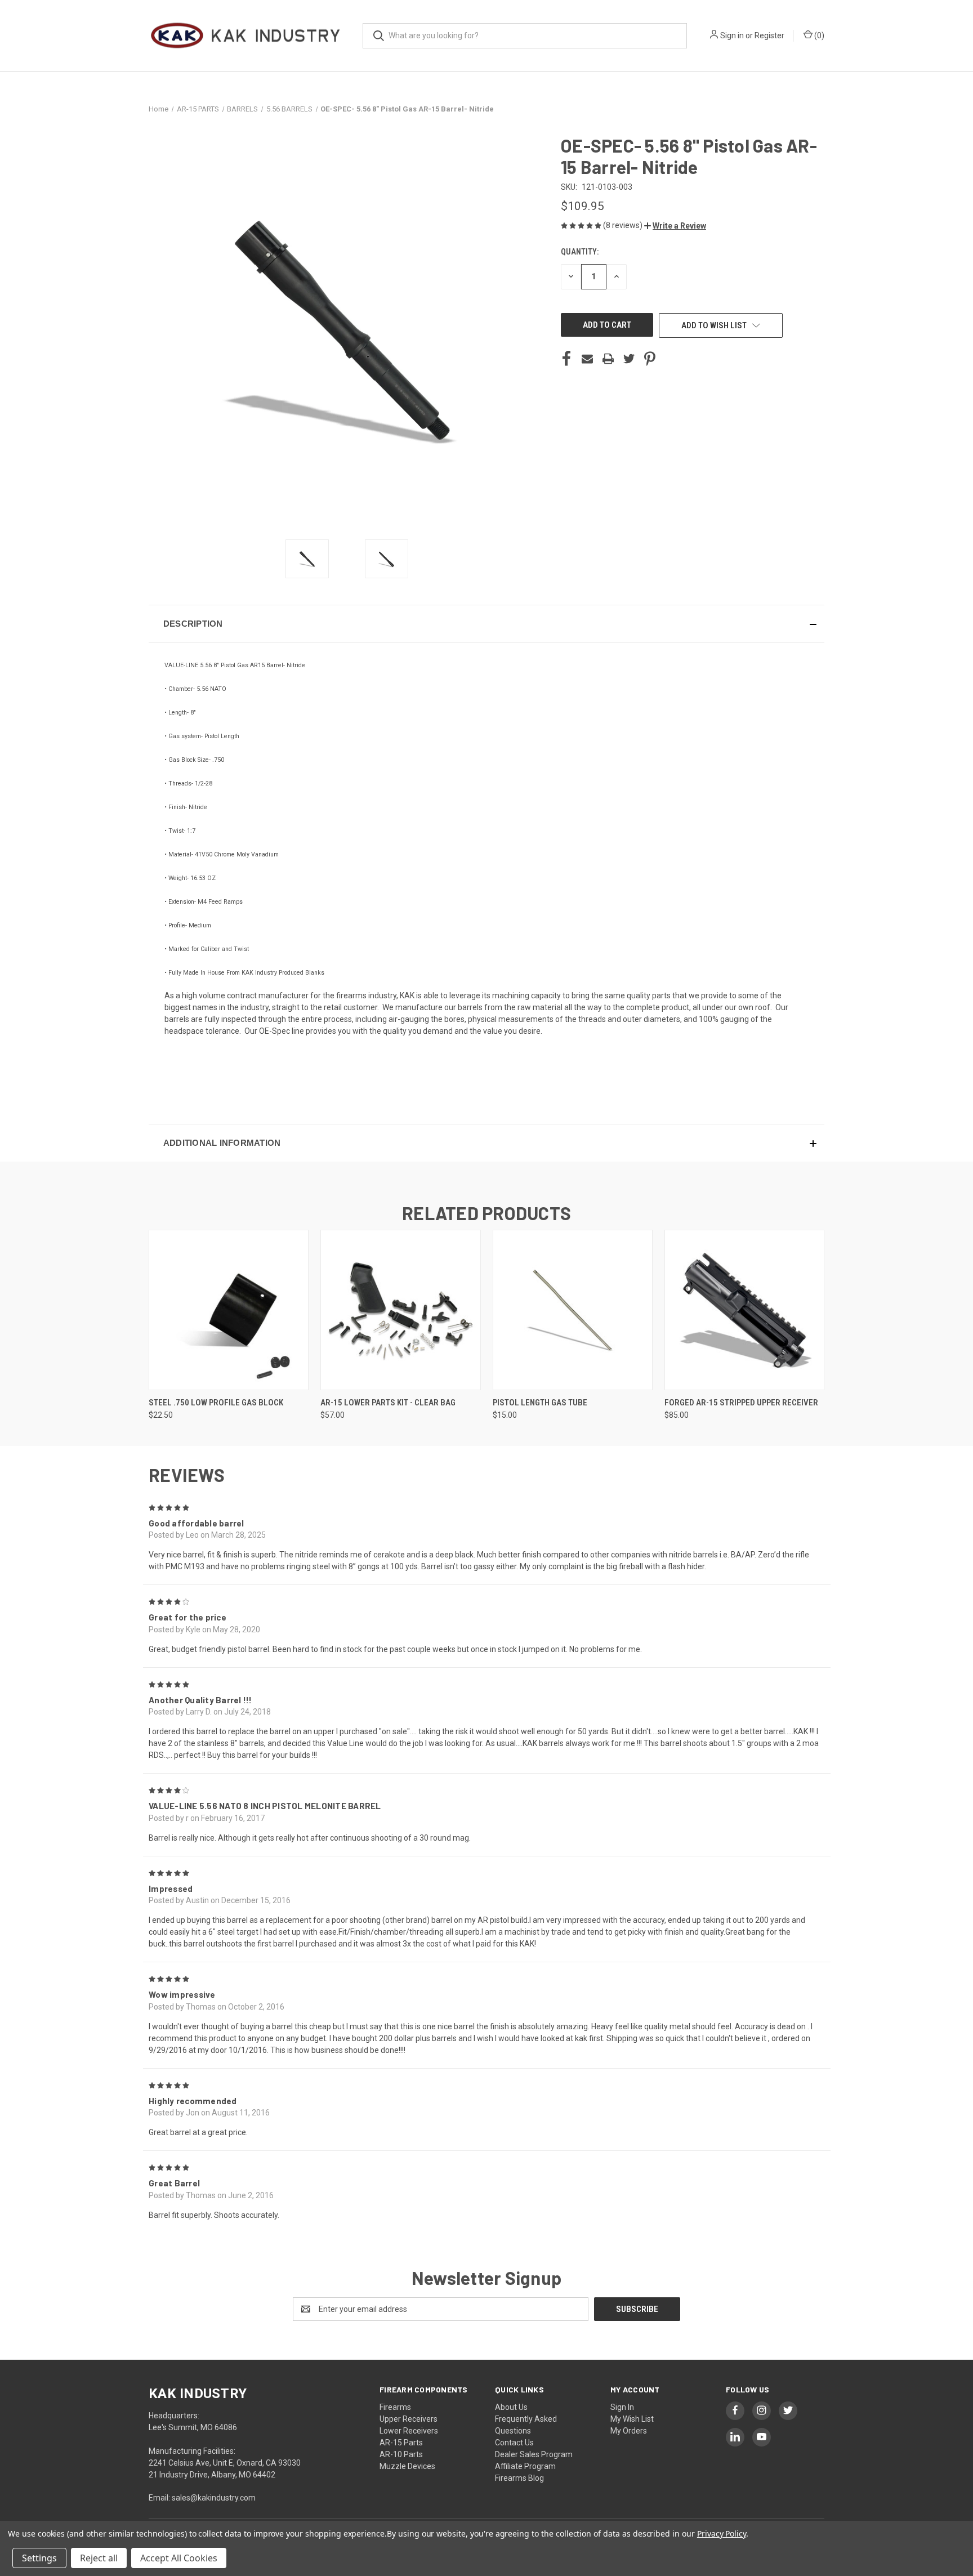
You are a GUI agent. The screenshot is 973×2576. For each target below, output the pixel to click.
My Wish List (632, 2419)
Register (769, 35)
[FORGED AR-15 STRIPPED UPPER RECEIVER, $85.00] (744, 1310)
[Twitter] (629, 359)
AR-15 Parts (401, 2443)
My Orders (629, 2431)
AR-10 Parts (401, 2454)
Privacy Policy (722, 2533)
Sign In (622, 2407)
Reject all (99, 2558)
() (818, 35)
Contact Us (514, 2443)
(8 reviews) (624, 225)
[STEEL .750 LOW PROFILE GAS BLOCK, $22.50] (229, 1310)
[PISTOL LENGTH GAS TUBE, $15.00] (573, 1310)
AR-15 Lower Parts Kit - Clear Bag (388, 1403)
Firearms (395, 2407)
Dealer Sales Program (534, 2454)
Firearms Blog (519, 2478)
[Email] (587, 359)
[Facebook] (566, 359)
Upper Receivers (409, 2419)
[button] (675, 226)
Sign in (732, 35)
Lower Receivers (409, 2431)
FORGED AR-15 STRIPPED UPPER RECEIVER (741, 1403)
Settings (39, 2558)
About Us (511, 2407)
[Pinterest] (650, 359)
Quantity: (580, 252)
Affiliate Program (525, 2466)
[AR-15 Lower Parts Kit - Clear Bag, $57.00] (400, 1310)
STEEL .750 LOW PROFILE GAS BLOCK (216, 1403)
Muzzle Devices (407, 2466)
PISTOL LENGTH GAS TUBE (540, 1403)
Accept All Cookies (179, 2558)
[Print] (608, 359)
